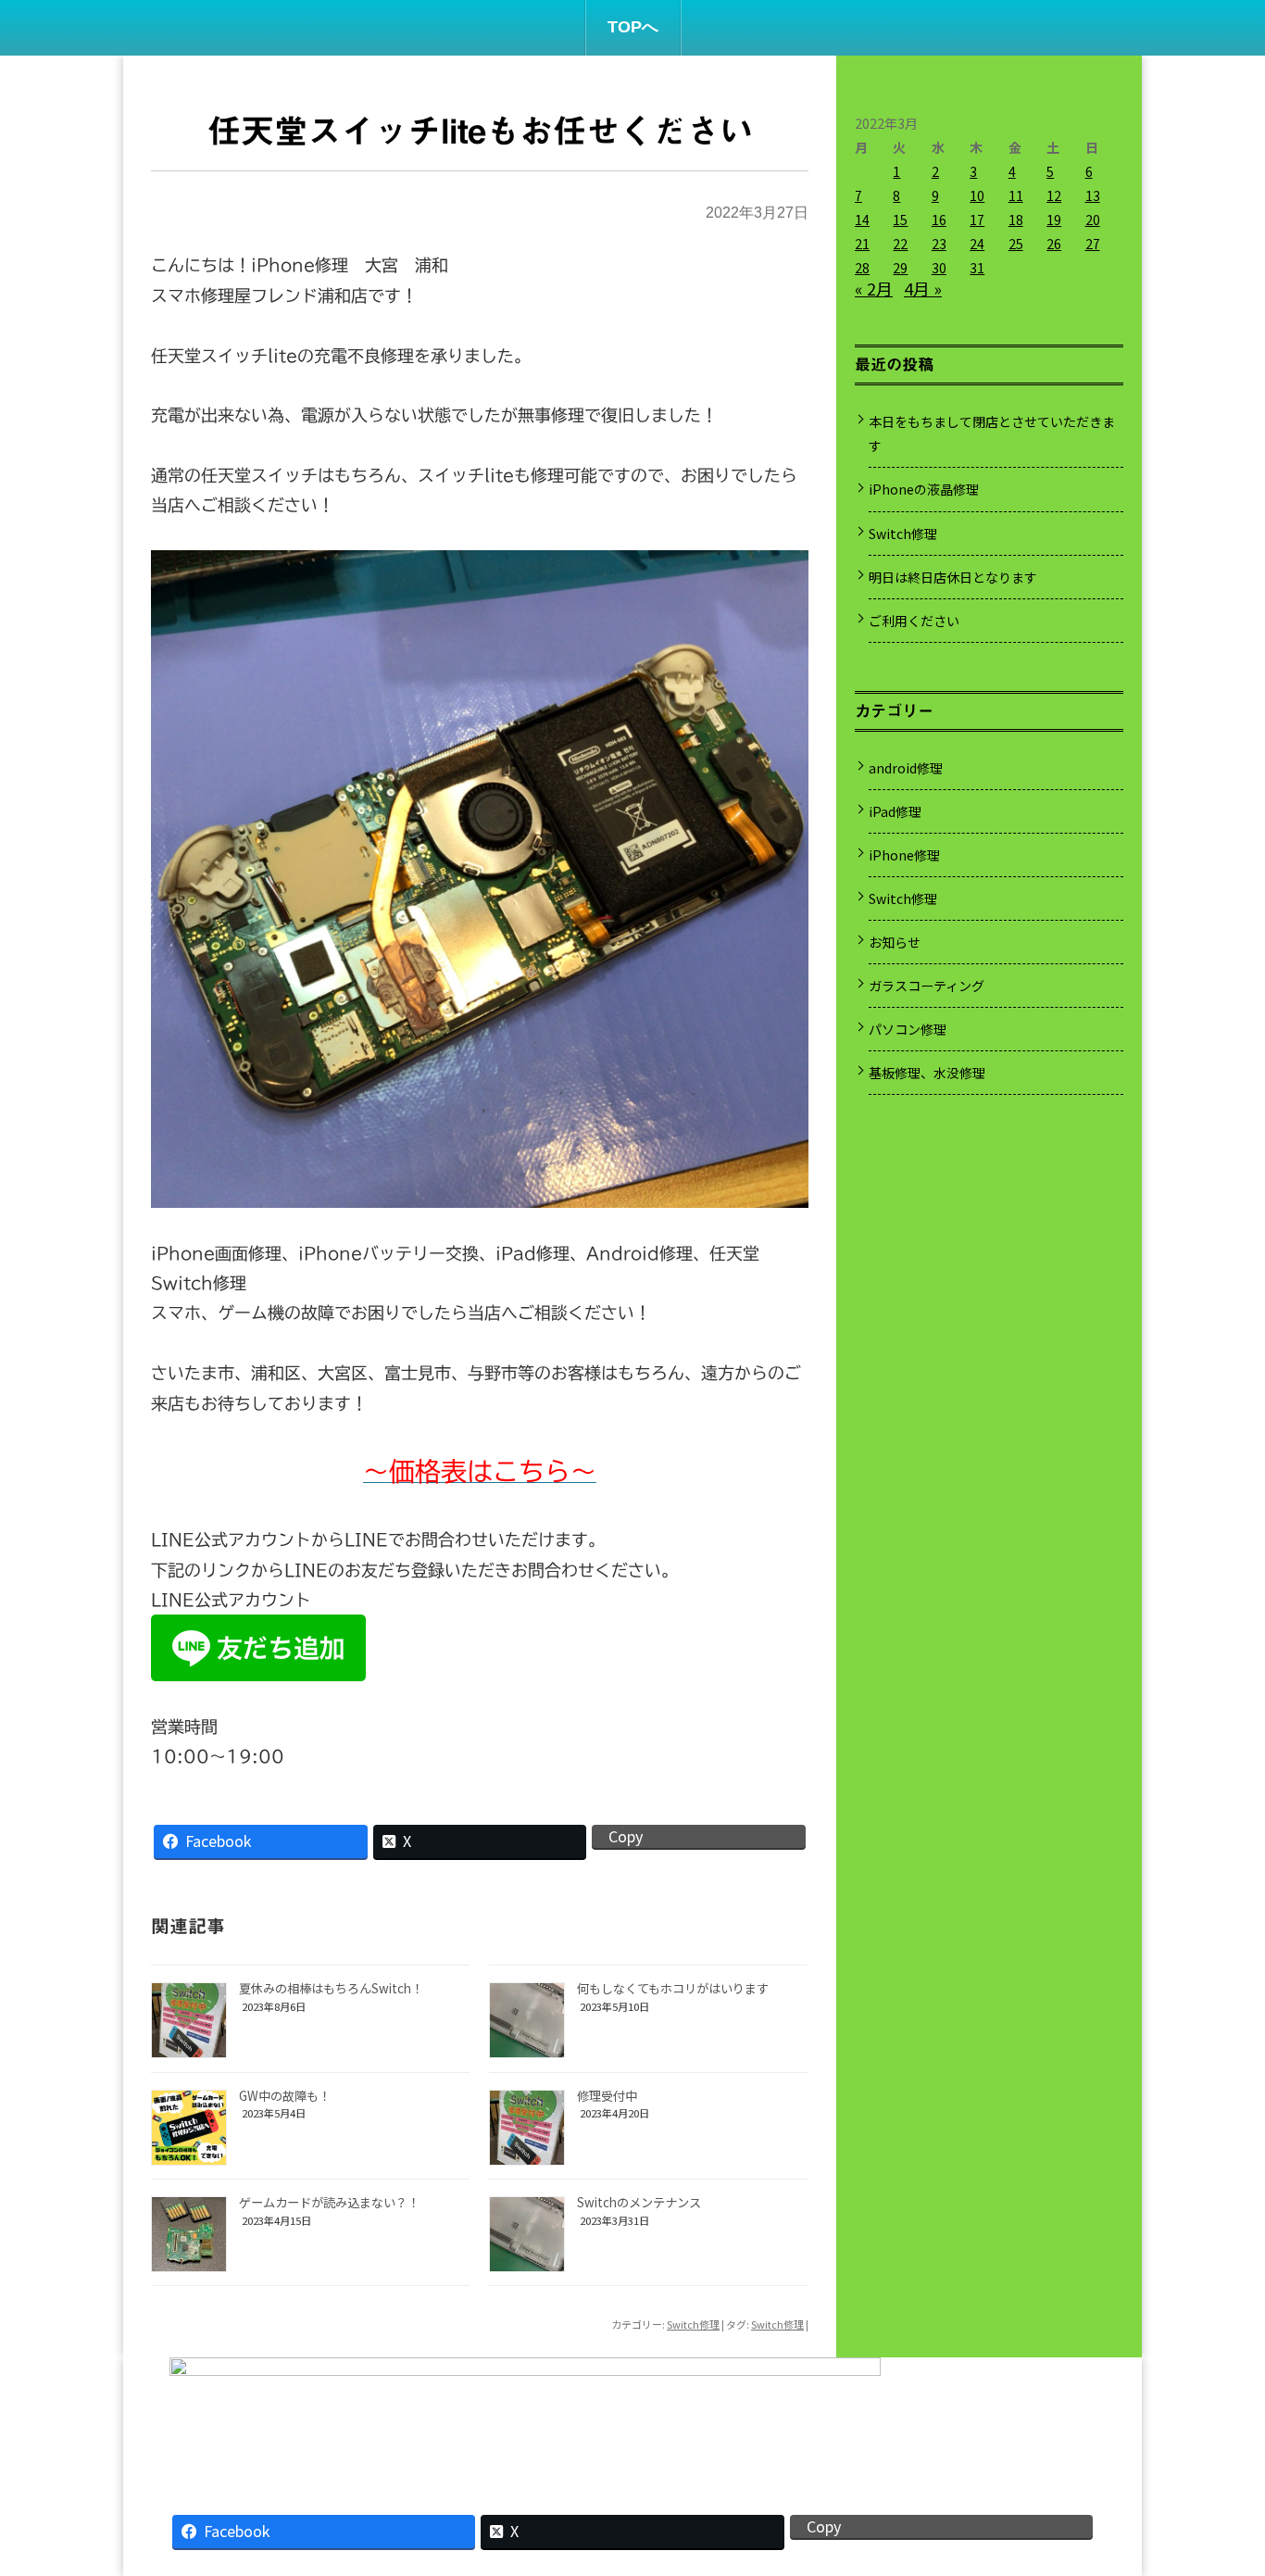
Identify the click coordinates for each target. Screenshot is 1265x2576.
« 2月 (874, 288)
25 (1016, 244)
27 (1093, 244)
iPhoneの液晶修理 (924, 489)
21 (862, 244)
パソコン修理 (908, 1029)
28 (862, 268)
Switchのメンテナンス (639, 2202)
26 (1054, 244)
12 (1054, 195)
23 (939, 244)
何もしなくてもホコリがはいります (673, 1988)
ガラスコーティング (927, 986)
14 (862, 220)
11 (1016, 195)
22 (900, 244)
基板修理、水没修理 (927, 1073)
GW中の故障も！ (285, 2096)
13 (1093, 195)
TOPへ (633, 27)
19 (1054, 220)
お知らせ (895, 942)
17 (977, 220)
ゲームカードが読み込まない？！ (329, 2202)
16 (939, 220)
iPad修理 (895, 811)
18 (1016, 220)
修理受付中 (607, 2096)
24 (977, 244)
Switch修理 (693, 2324)
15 (900, 220)
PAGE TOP (1221, 2478)
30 (939, 268)
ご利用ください (914, 621)
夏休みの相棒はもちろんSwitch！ (331, 1988)
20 (1093, 220)
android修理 (906, 768)
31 (977, 268)
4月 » (923, 288)
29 (900, 268)
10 (977, 195)
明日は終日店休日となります (953, 577)
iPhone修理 (904, 855)
